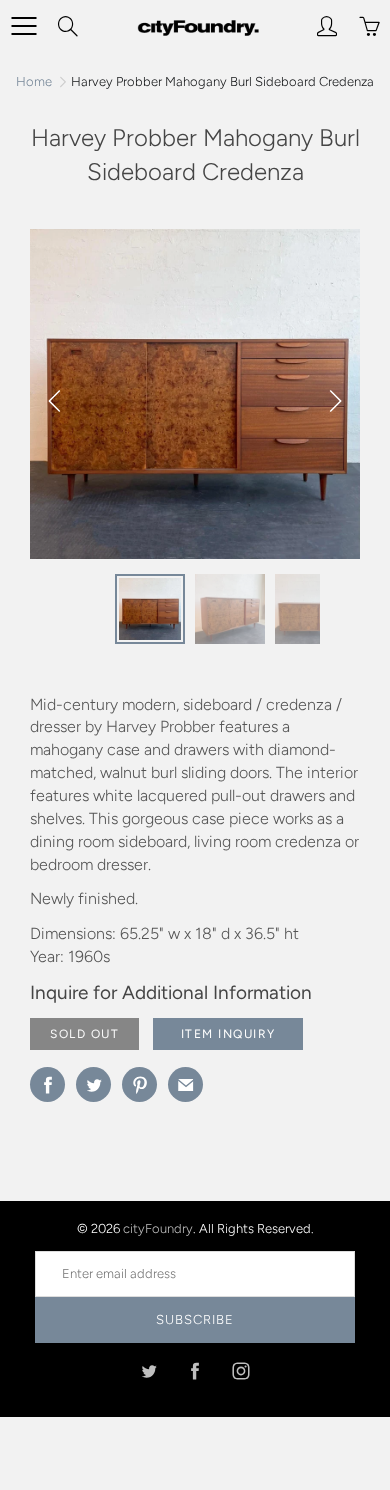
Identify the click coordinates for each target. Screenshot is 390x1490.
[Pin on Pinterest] (139, 1084)
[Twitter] (149, 1370)
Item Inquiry (228, 1034)
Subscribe (195, 1319)
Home (34, 81)
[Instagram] (241, 1370)
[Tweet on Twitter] (93, 1084)
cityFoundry (158, 1228)
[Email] (185, 1084)
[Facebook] (195, 1370)
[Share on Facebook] (47, 1084)
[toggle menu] (23, 26)
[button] (335, 401)
